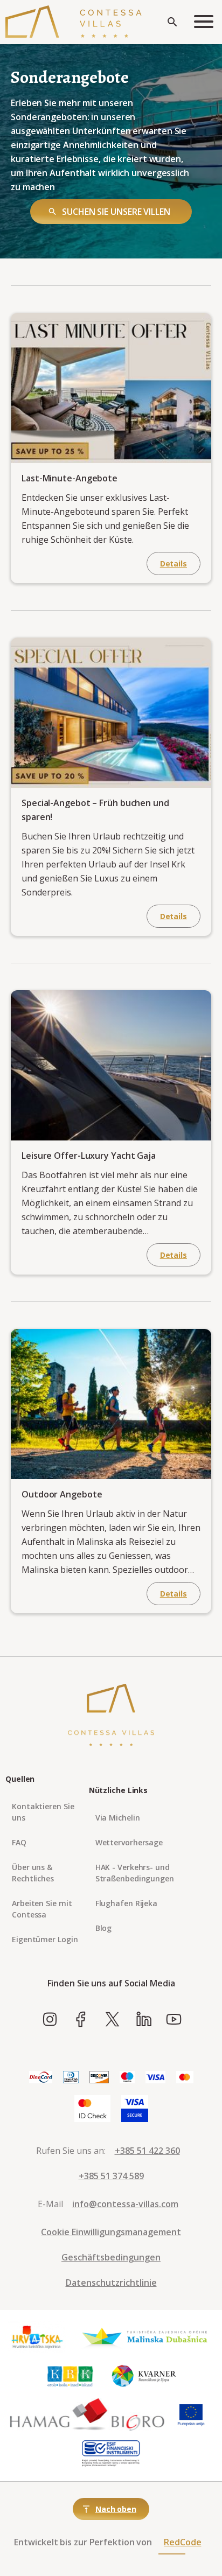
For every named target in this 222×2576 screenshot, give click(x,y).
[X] (112, 2020)
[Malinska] (145, 2337)
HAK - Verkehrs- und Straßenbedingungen (135, 1873)
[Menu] (204, 22)
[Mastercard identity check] (92, 2109)
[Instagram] (50, 2020)
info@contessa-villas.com (125, 2204)
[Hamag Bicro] (87, 2415)
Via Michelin (118, 1818)
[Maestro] (127, 2078)
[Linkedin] (144, 2020)
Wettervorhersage (129, 1842)
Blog (104, 1928)
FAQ (19, 1842)
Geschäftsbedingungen (111, 2257)
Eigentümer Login (45, 1939)
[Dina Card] (41, 2078)
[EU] (191, 2415)
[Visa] (155, 2078)
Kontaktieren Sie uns (43, 1812)
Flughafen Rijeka (126, 1903)
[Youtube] (174, 2020)
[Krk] (71, 2376)
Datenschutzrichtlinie (111, 2283)
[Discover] (99, 2078)
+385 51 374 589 (111, 2176)
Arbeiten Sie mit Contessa (42, 1909)
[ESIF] (111, 2454)
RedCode (182, 2542)
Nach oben (116, 2509)
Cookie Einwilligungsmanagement (111, 2232)
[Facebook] (81, 2020)
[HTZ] (37, 2337)
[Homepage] (74, 22)
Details (174, 563)
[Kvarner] (144, 2376)
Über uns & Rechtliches (33, 1873)
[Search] (172, 22)
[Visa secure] (135, 2109)
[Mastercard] (185, 2078)
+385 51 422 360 (147, 2151)
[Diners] (71, 2078)
